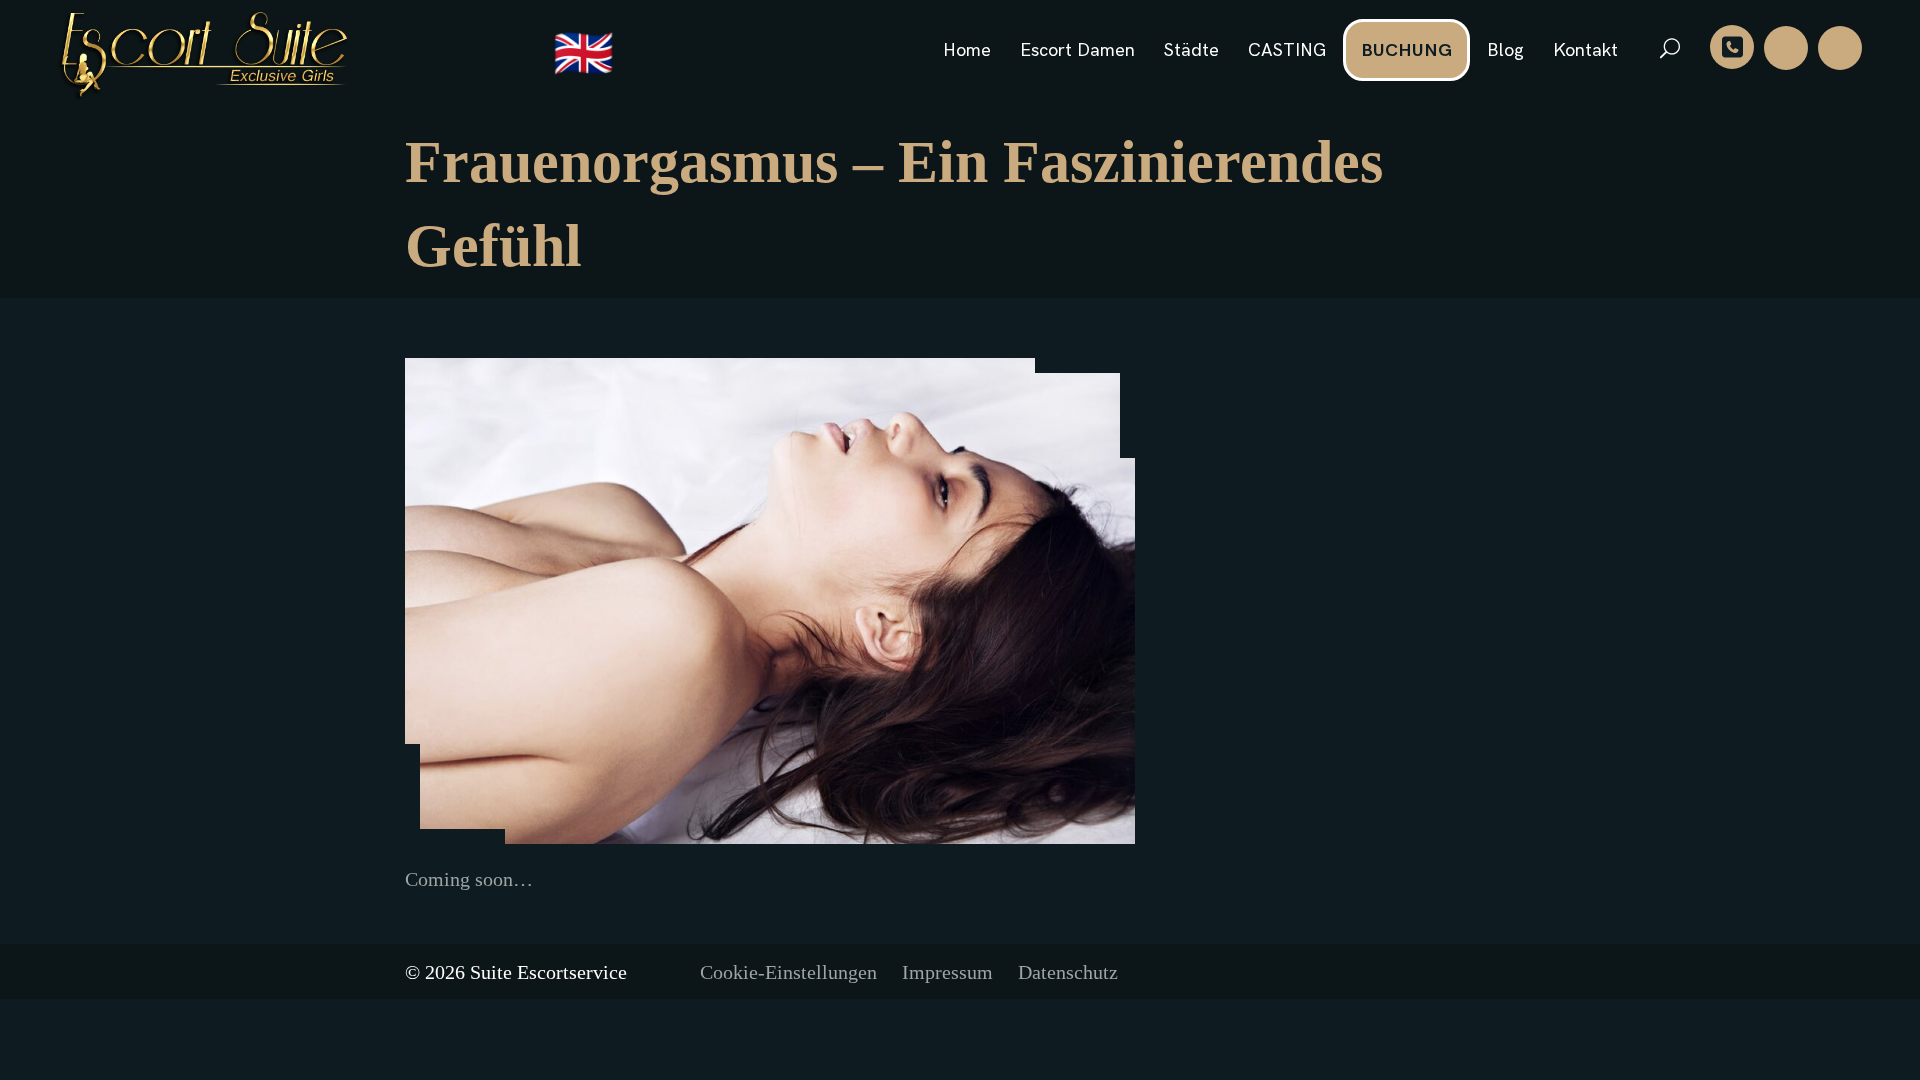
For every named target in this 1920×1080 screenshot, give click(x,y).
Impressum (947, 972)
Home (967, 50)
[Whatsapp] (1786, 48)
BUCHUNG (1406, 50)
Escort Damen (1077, 50)
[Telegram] (1840, 48)
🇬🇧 (583, 55)
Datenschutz (1068, 972)
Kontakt (1585, 50)
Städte (1191, 50)
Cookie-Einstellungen (788, 972)
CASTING (1287, 50)
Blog (1505, 50)
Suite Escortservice (548, 972)
